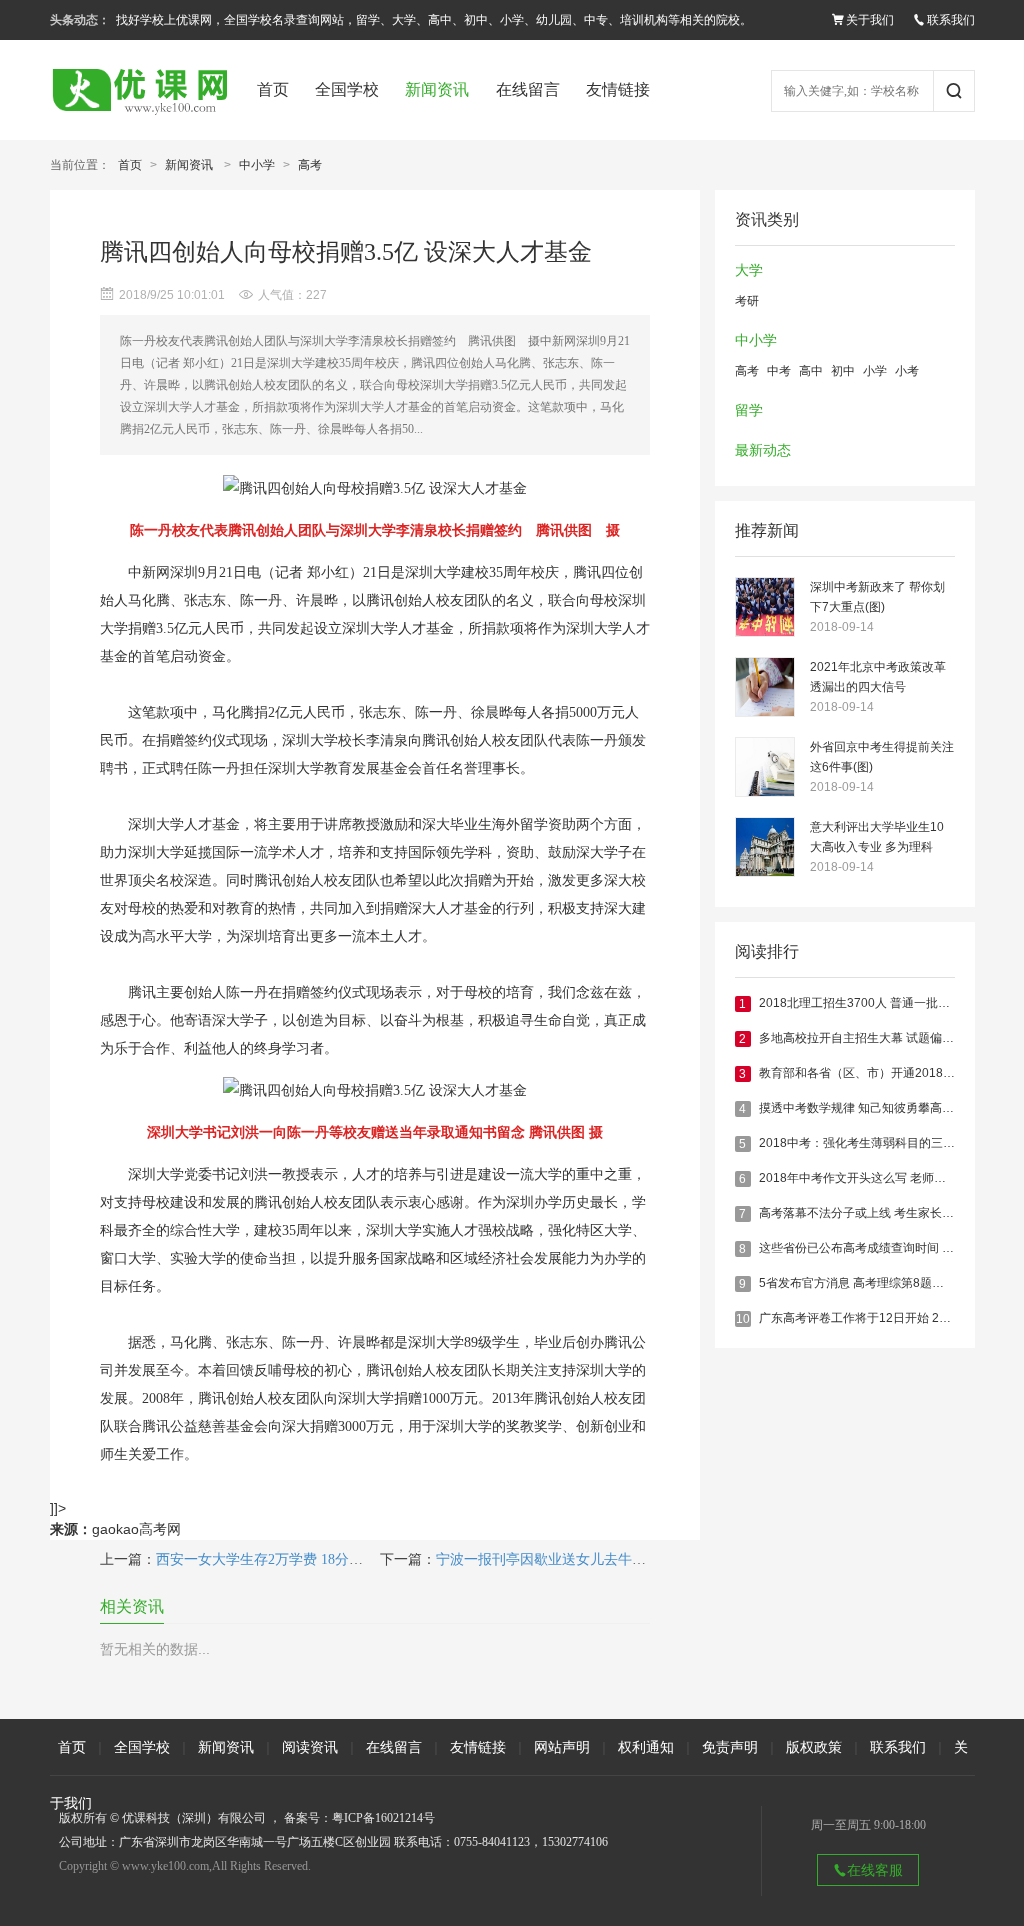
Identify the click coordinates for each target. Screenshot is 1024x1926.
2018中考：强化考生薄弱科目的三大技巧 (869, 1143)
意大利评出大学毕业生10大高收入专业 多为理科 (877, 837)
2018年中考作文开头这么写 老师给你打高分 (876, 1178)
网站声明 (562, 1747)
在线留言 (528, 89)
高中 (811, 371)
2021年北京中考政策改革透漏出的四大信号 (878, 677)
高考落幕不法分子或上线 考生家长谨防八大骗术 (886, 1213)
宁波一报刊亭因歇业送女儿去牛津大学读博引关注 (590, 1559)
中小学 (257, 165)
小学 (875, 371)
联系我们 (951, 20)
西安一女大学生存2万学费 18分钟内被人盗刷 (294, 1559)
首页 (273, 89)
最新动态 (763, 450)
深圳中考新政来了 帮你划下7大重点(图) (877, 597)
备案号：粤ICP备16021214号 (359, 1818)
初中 (843, 371)
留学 (749, 410)
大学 (749, 270)
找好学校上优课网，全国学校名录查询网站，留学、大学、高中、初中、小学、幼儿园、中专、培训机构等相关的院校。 (434, 20)
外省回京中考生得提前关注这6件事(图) (882, 757)
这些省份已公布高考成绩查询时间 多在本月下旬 (886, 1248)
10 (743, 1319)
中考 (779, 371)
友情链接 (618, 89)
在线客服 (875, 1870)
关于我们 (870, 20)
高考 (310, 165)
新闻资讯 (437, 89)
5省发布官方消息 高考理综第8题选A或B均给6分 (887, 1283)
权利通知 (646, 1747)
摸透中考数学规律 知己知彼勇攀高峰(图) (866, 1108)
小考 (907, 371)
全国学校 (347, 89)
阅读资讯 (310, 1747)
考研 (747, 301)
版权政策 (814, 1747)
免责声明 (730, 1747)
